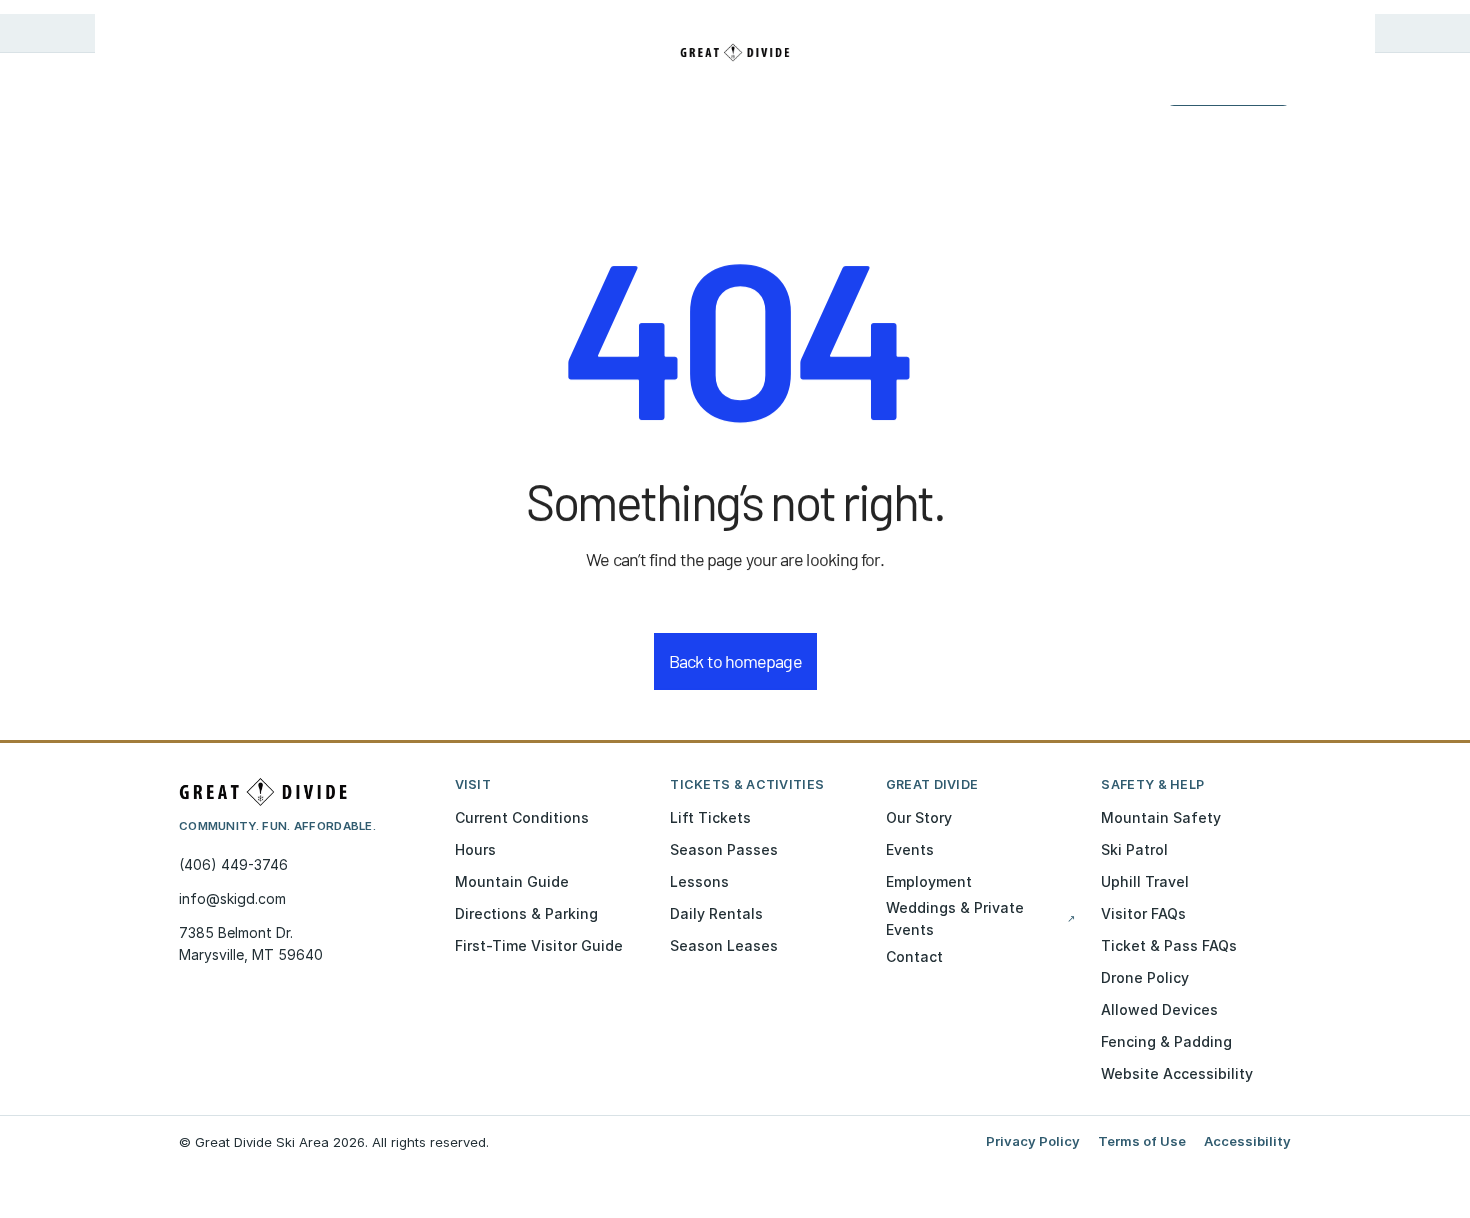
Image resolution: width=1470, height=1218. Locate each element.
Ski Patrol (1134, 849)
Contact (914, 956)
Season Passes (724, 849)
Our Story (919, 817)
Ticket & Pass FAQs (1169, 945)
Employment (929, 881)
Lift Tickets (710, 817)
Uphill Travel (1145, 881)
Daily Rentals (716, 913)
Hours (475, 849)
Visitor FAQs (1143, 913)
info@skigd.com (232, 898)
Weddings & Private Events (981, 918)
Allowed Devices (1159, 1009)
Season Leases (724, 945)
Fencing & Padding (1166, 1041)
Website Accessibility (1177, 1073)
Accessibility (1247, 1141)
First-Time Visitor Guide (539, 945)
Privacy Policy (1033, 1141)
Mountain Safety (1161, 817)
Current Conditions (522, 817)
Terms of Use (1142, 1141)
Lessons (699, 881)
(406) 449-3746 (233, 864)
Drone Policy (1145, 977)
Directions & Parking (526, 913)
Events (910, 849)
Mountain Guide (512, 881)
